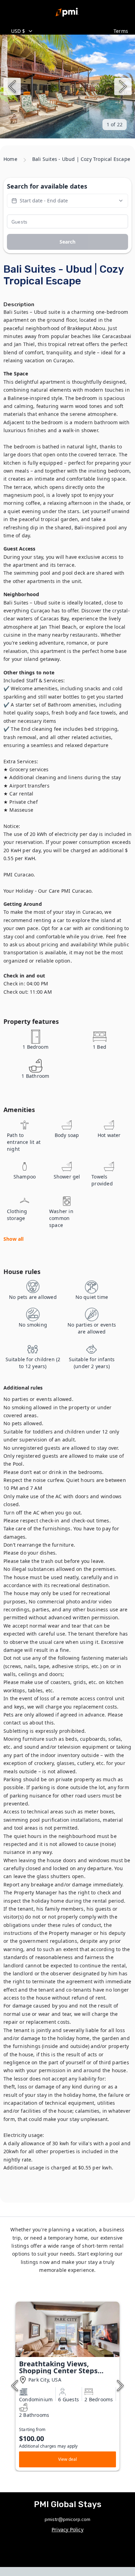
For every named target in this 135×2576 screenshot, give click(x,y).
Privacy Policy (67, 2529)
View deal (68, 2459)
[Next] (123, 87)
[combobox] (58, 31)
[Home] (67, 12)
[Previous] (12, 87)
